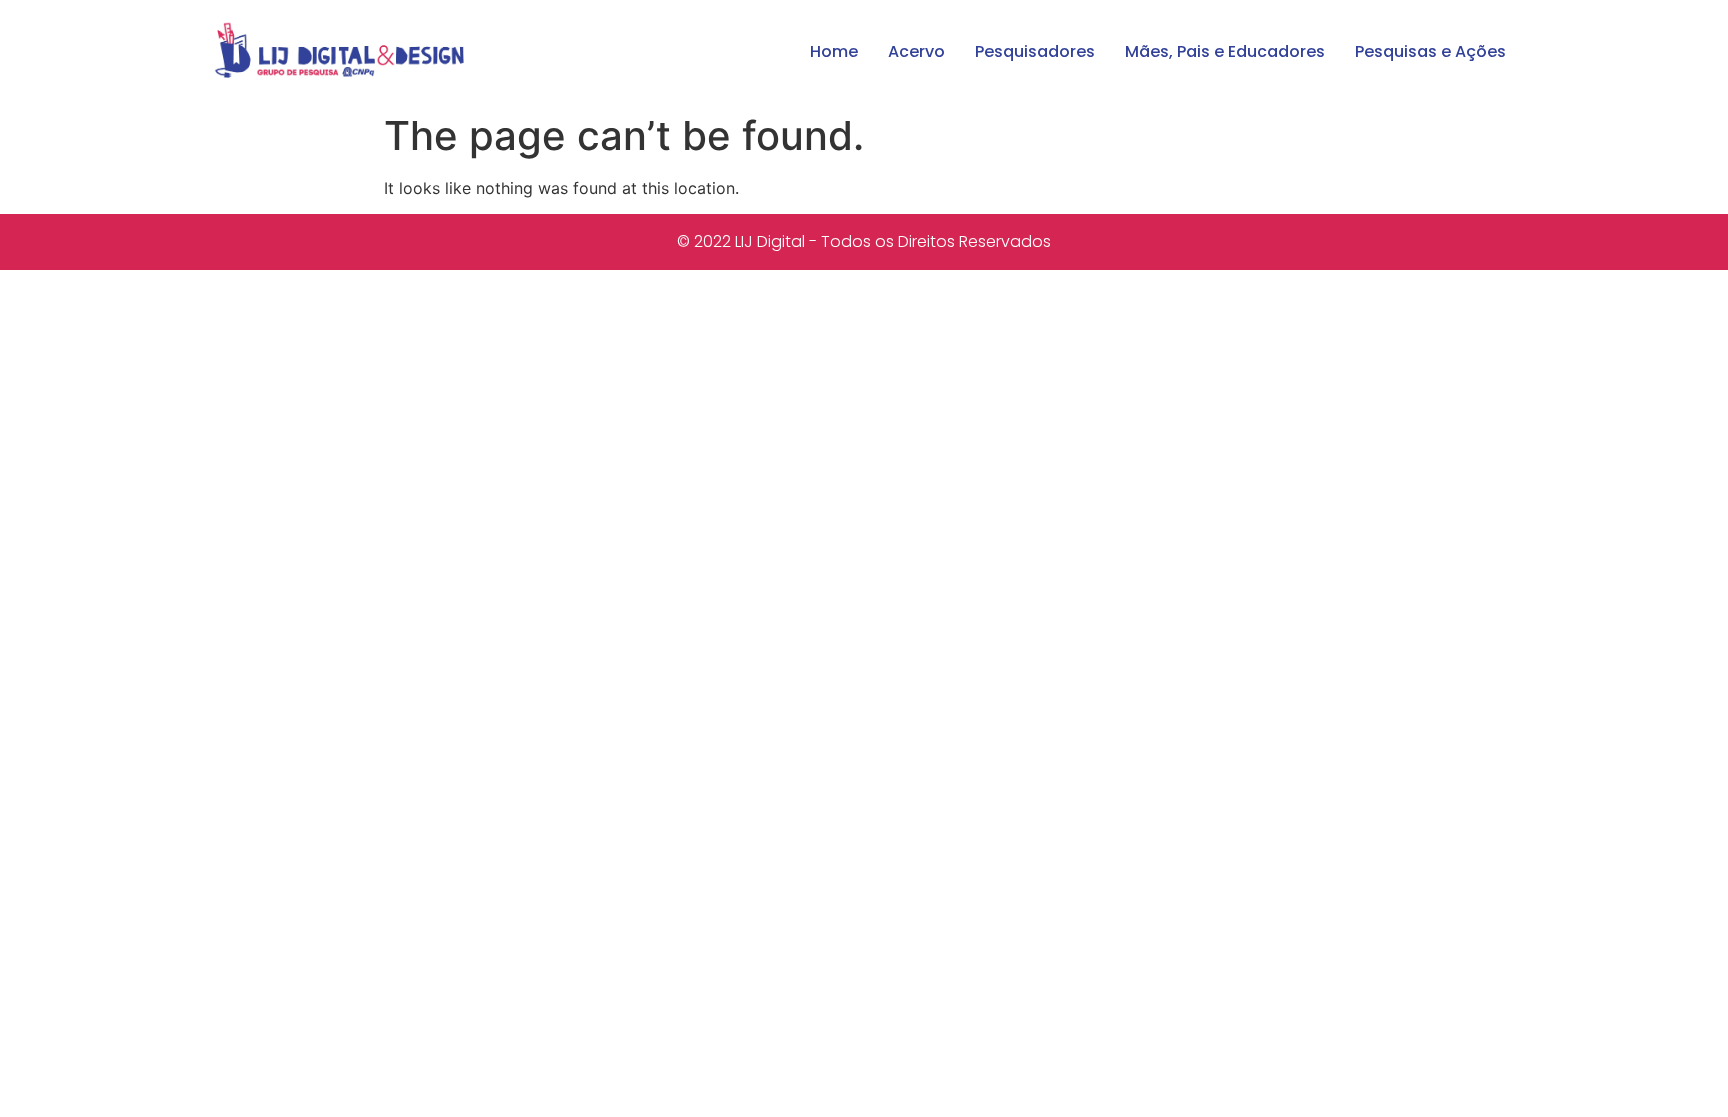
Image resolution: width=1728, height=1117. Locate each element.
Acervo (916, 51)
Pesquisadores (1035, 51)
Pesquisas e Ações (1430, 51)
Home (834, 51)
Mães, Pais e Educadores (1225, 51)
